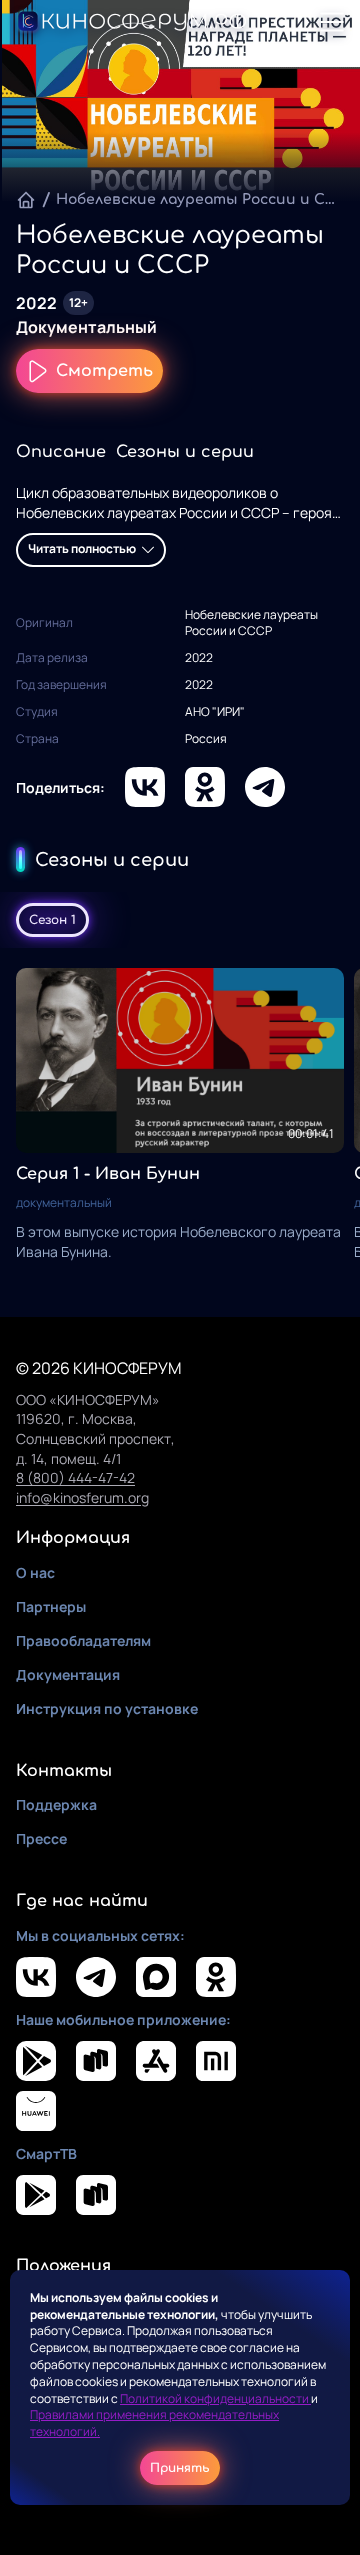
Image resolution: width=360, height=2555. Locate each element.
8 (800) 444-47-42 (75, 1477)
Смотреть (104, 371)
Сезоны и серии (185, 452)
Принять (180, 2468)
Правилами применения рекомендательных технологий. (154, 2423)
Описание (61, 452)
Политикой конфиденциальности (215, 2398)
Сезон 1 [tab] (52, 920)
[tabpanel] (180, 1114)
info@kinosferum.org (82, 1497)
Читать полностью (82, 548)
